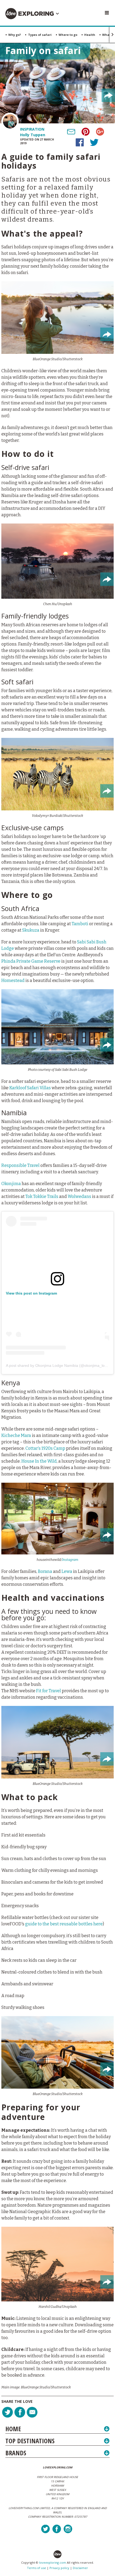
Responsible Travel (20, 1165)
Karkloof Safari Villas (30, 1088)
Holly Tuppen (33, 135)
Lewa (67, 1571)
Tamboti (80, 924)
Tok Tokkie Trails (42, 1196)
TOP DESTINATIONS (30, 2441)
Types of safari (41, 35)
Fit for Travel (49, 1691)
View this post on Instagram (31, 1293)
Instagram (70, 1560)
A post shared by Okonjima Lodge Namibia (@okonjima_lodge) (59, 1365)
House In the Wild (39, 1461)
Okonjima (11, 1184)
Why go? (16, 35)
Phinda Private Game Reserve (31, 961)
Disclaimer (80, 2568)
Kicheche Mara (16, 1435)
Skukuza (31, 930)
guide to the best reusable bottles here (64, 1924)
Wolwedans (79, 1196)
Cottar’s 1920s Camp (45, 1448)
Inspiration (32, 129)
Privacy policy (59, 2568)
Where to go (69, 35)
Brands (16, 2453)
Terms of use (37, 2568)
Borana (45, 1571)
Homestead (13, 980)
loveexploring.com (53, 2562)
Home (13, 2429)
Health (91, 35)
